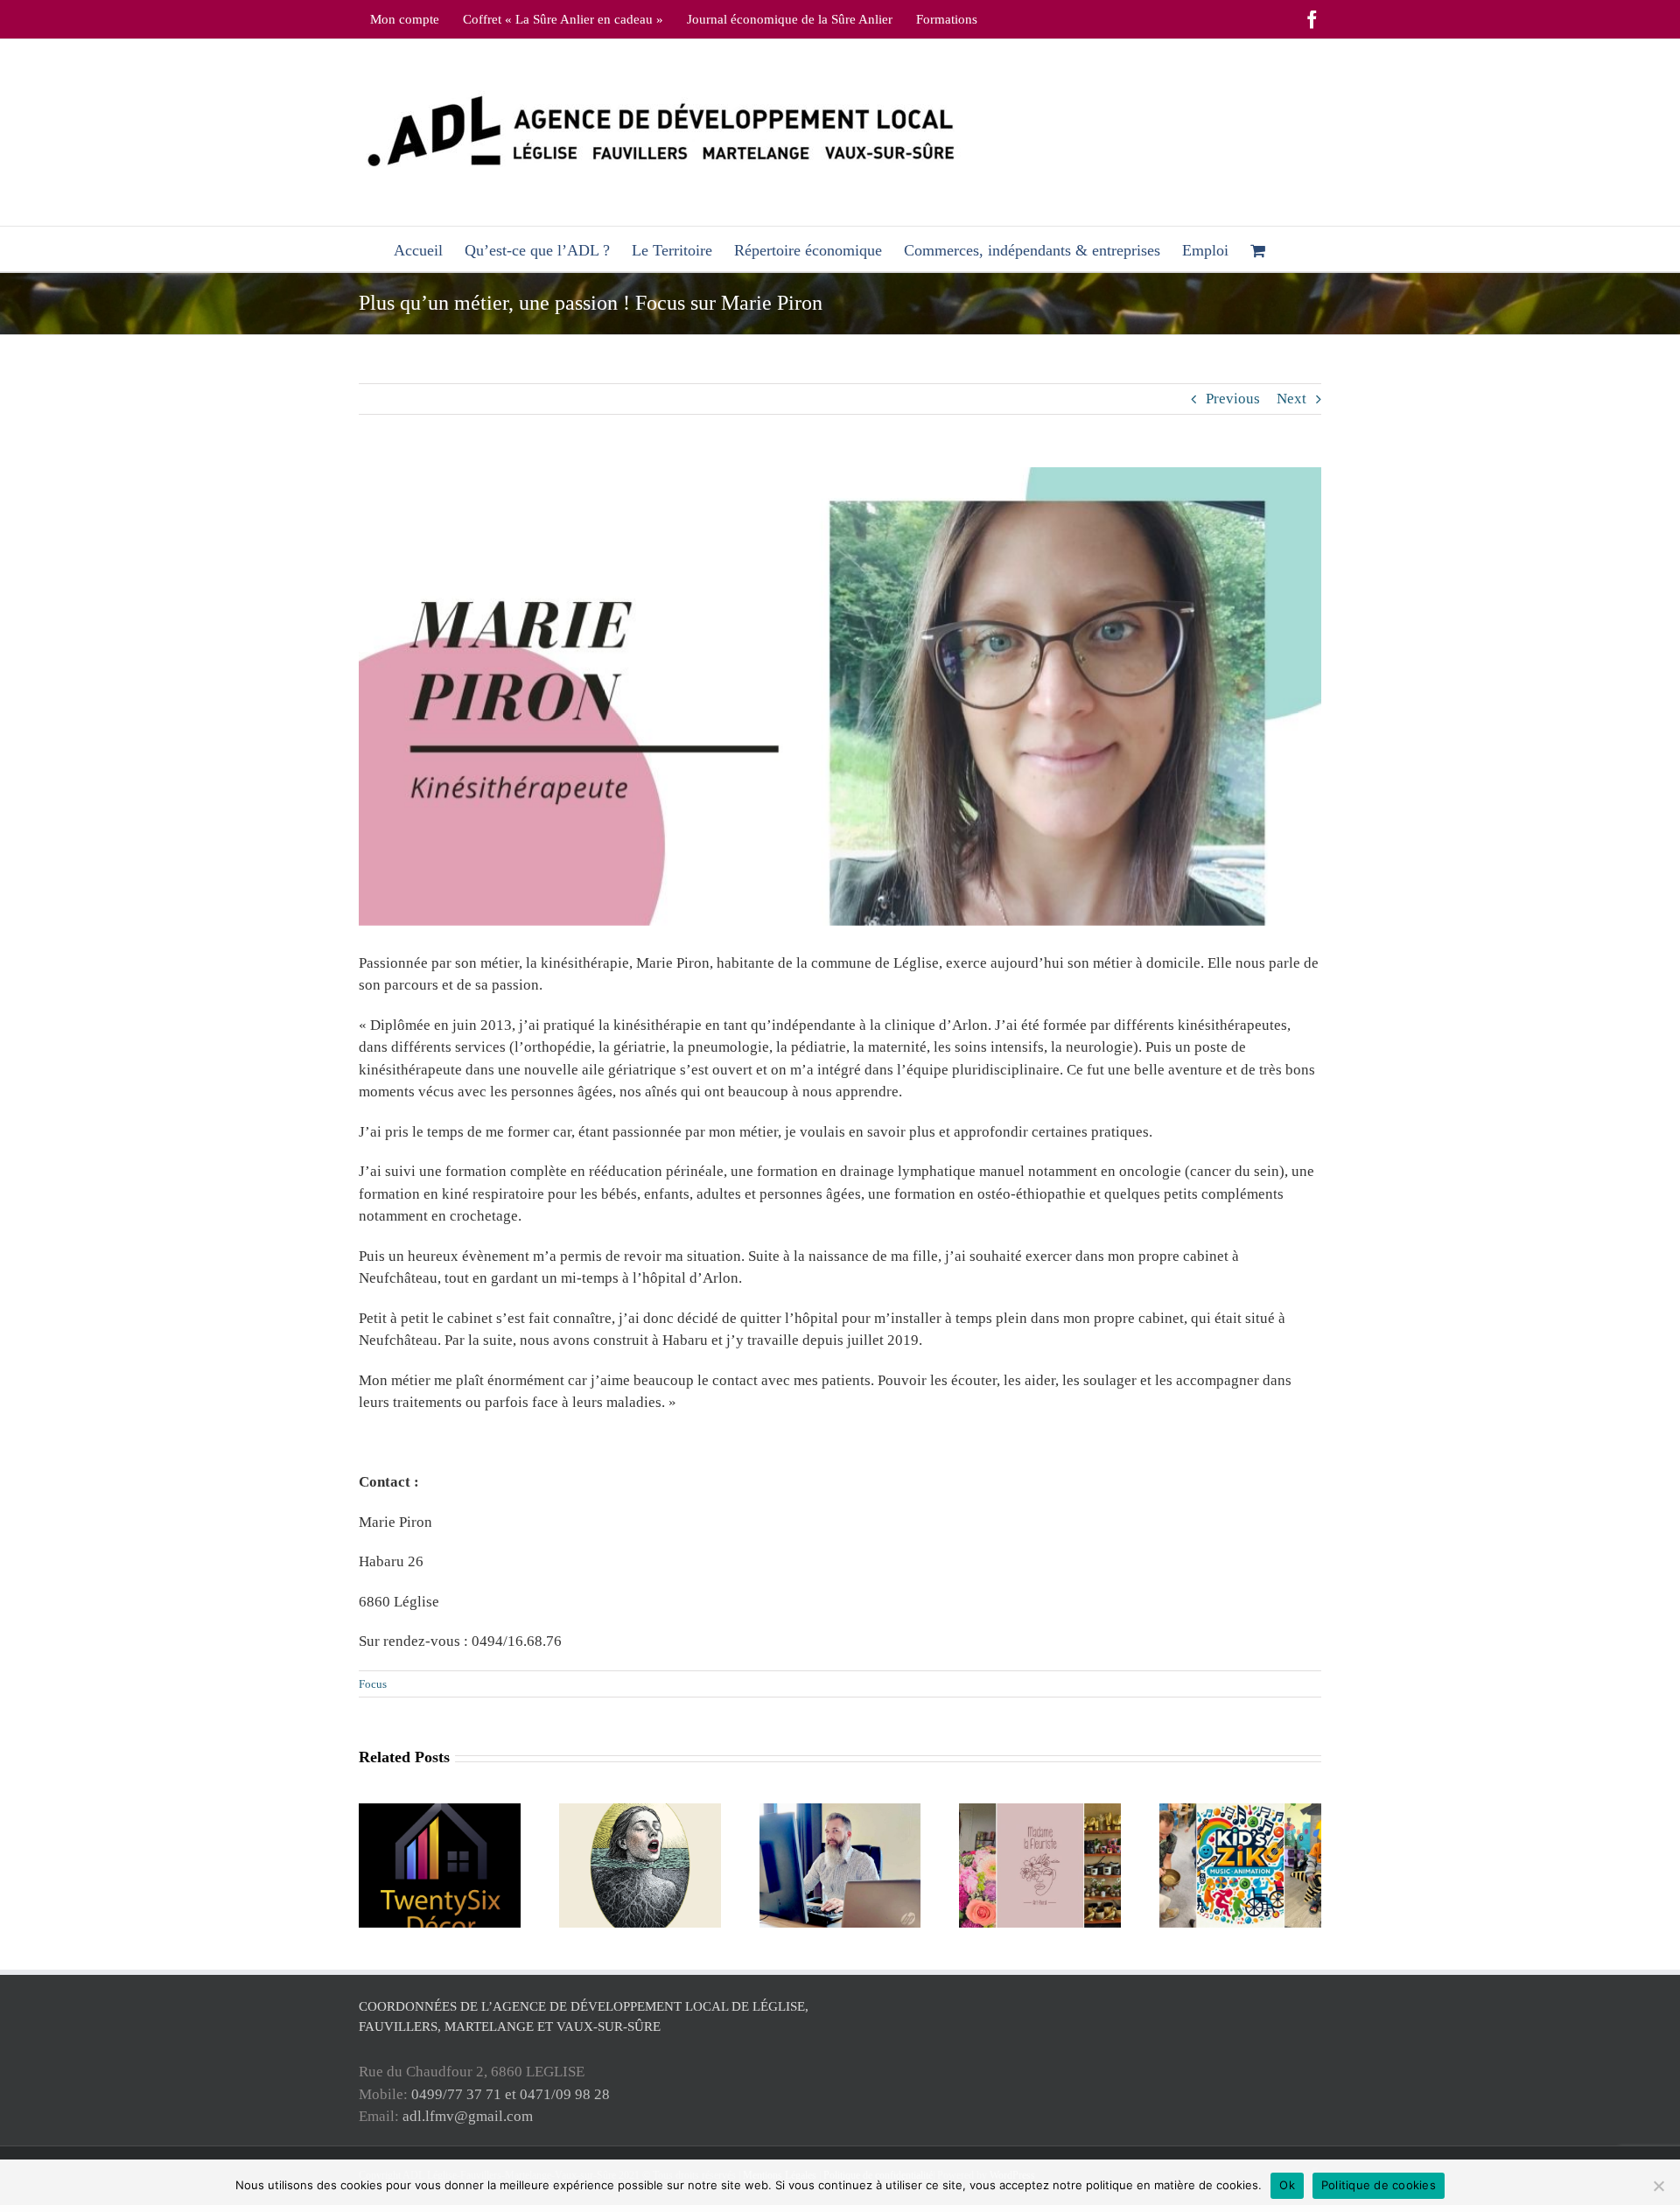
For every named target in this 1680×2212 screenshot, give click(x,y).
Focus (373, 1684)
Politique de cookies (1379, 2185)
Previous (1233, 399)
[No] (1658, 2186)
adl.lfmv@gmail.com (468, 2116)
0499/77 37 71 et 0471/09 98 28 (511, 2094)
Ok (1287, 2185)
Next (1291, 399)
